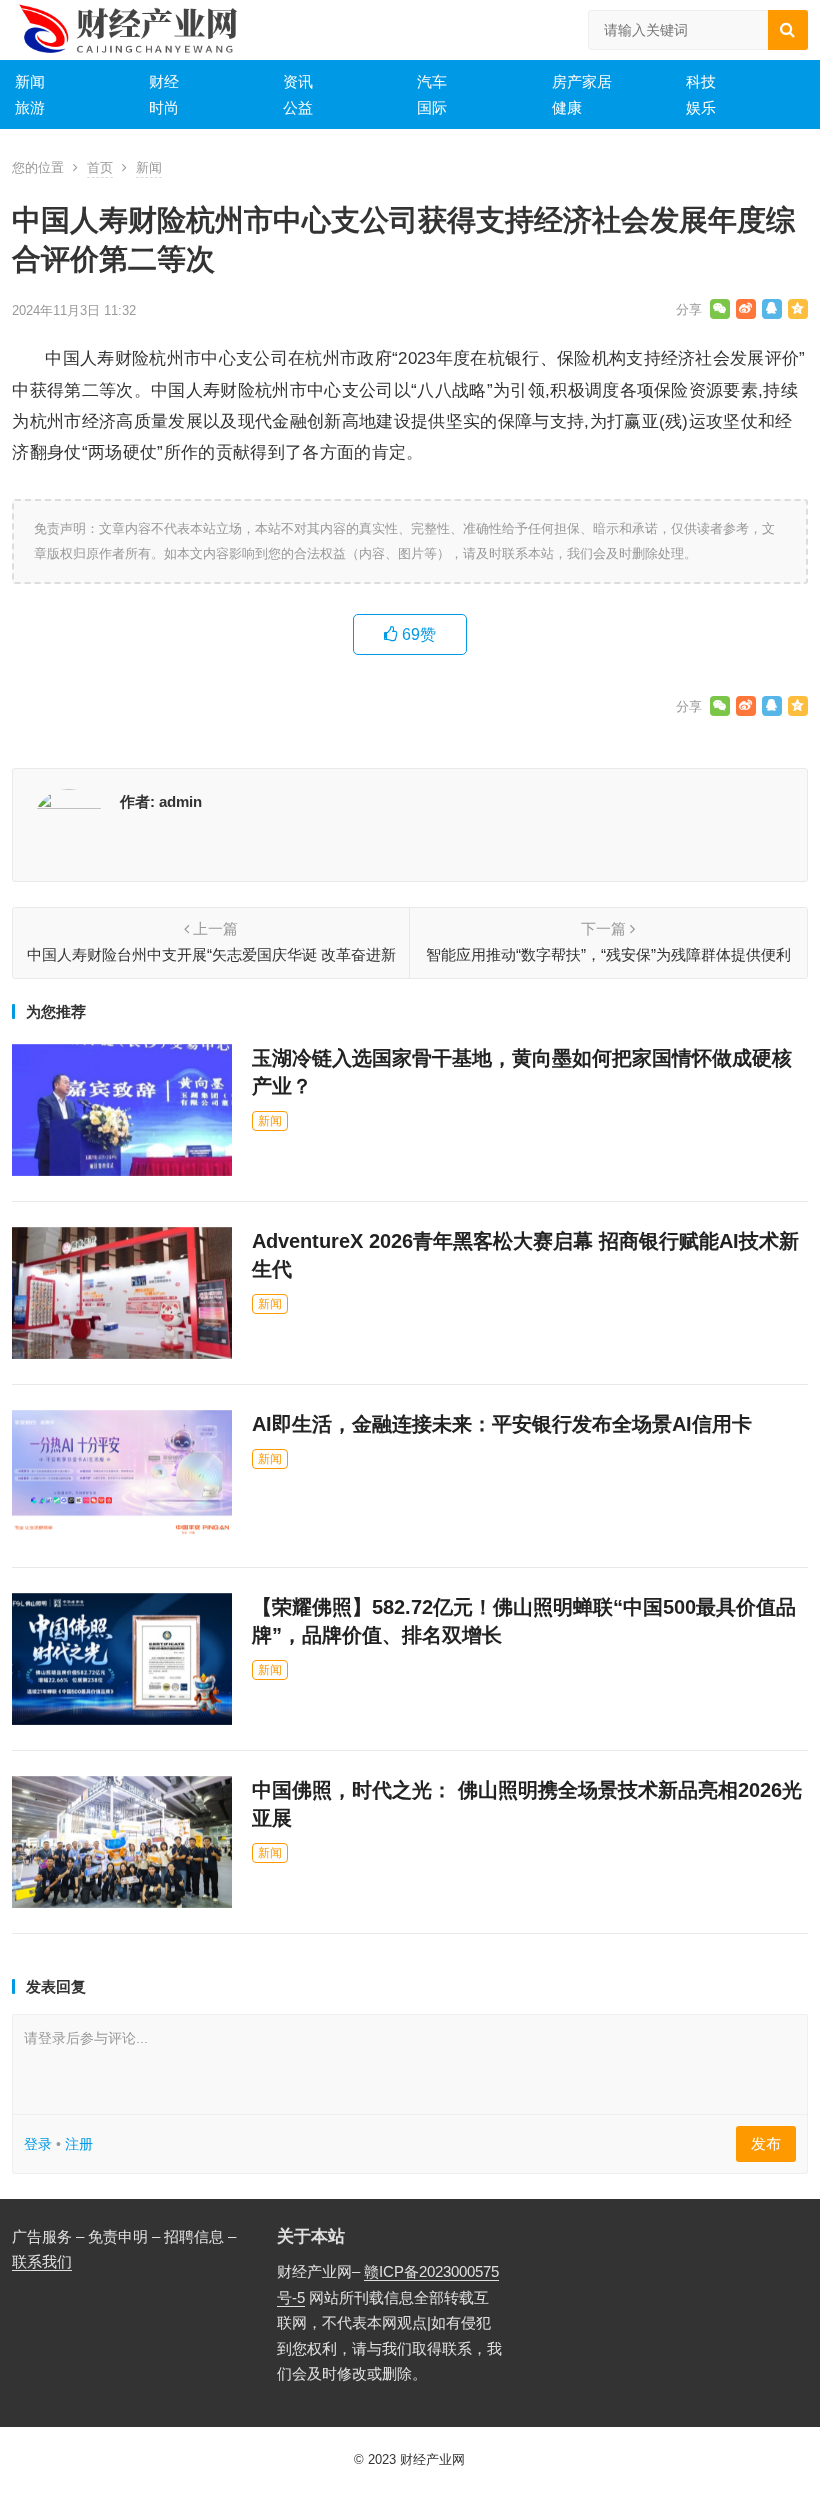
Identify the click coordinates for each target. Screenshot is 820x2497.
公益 (298, 107)
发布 (766, 2143)
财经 (164, 81)
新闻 (30, 81)
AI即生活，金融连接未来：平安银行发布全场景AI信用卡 (502, 1424)
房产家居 (582, 81)
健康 (567, 107)
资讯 (298, 81)
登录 (38, 2144)
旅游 (30, 107)
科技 (701, 81)
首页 (100, 167)
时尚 (164, 107)
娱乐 (701, 107)
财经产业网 (432, 2459)
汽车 (432, 81)
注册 (79, 2144)
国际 (432, 107)
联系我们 (42, 2261)
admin (180, 801)
